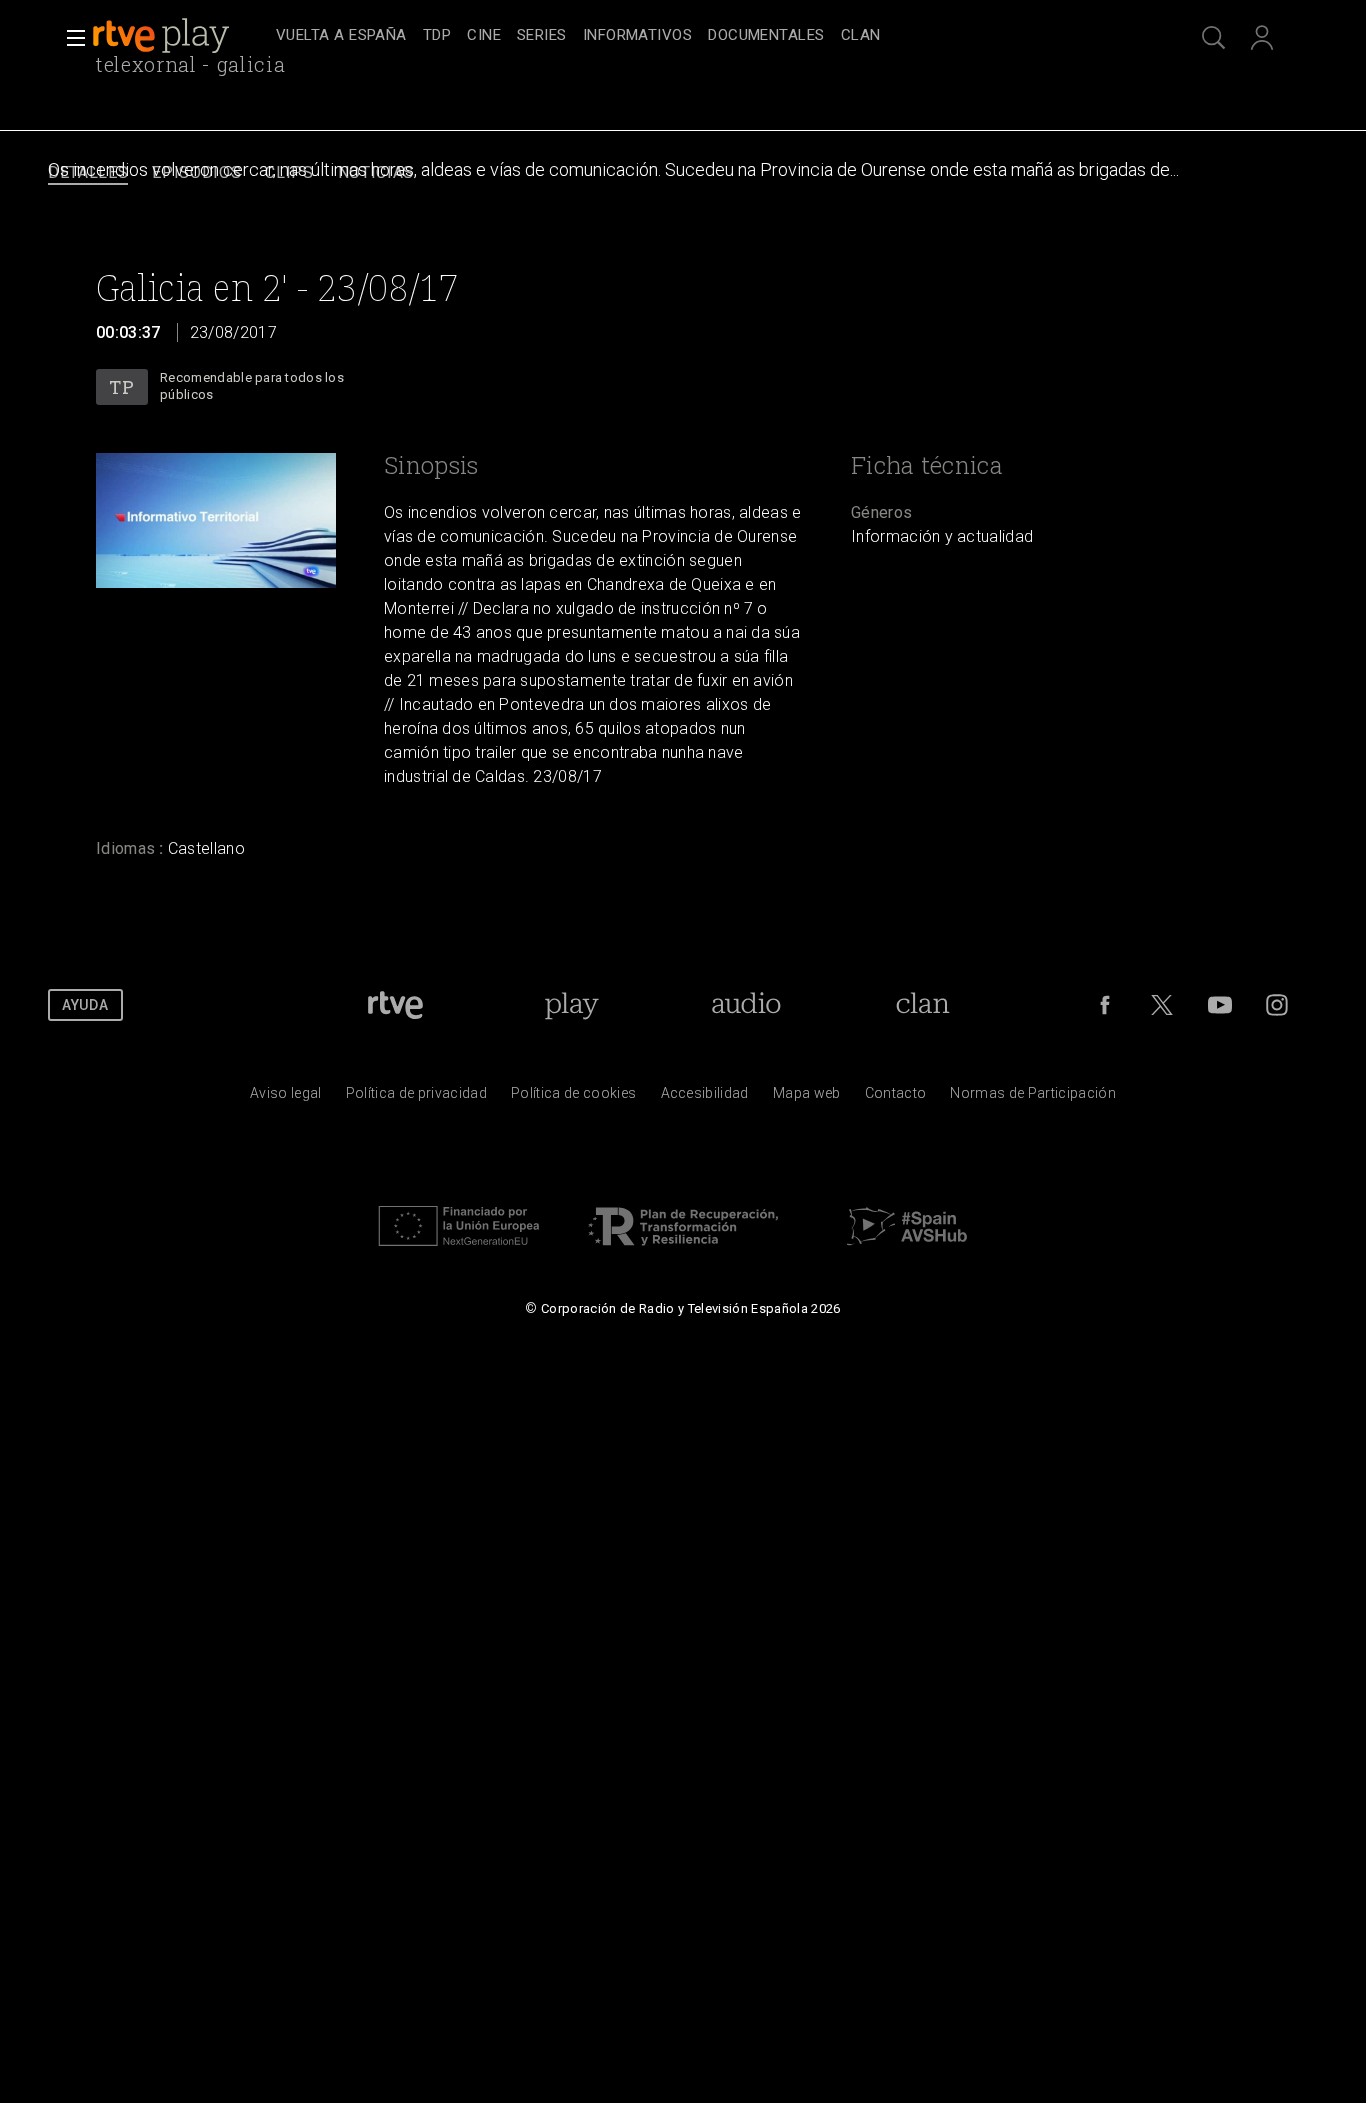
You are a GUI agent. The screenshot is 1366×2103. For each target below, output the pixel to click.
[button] (70, 38)
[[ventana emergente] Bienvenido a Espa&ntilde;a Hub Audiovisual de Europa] (907, 1251)
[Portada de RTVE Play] (163, 36)
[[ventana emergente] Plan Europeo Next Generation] (459, 1251)
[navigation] (705, 36)
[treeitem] (341, 36)
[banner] (180, 36)
